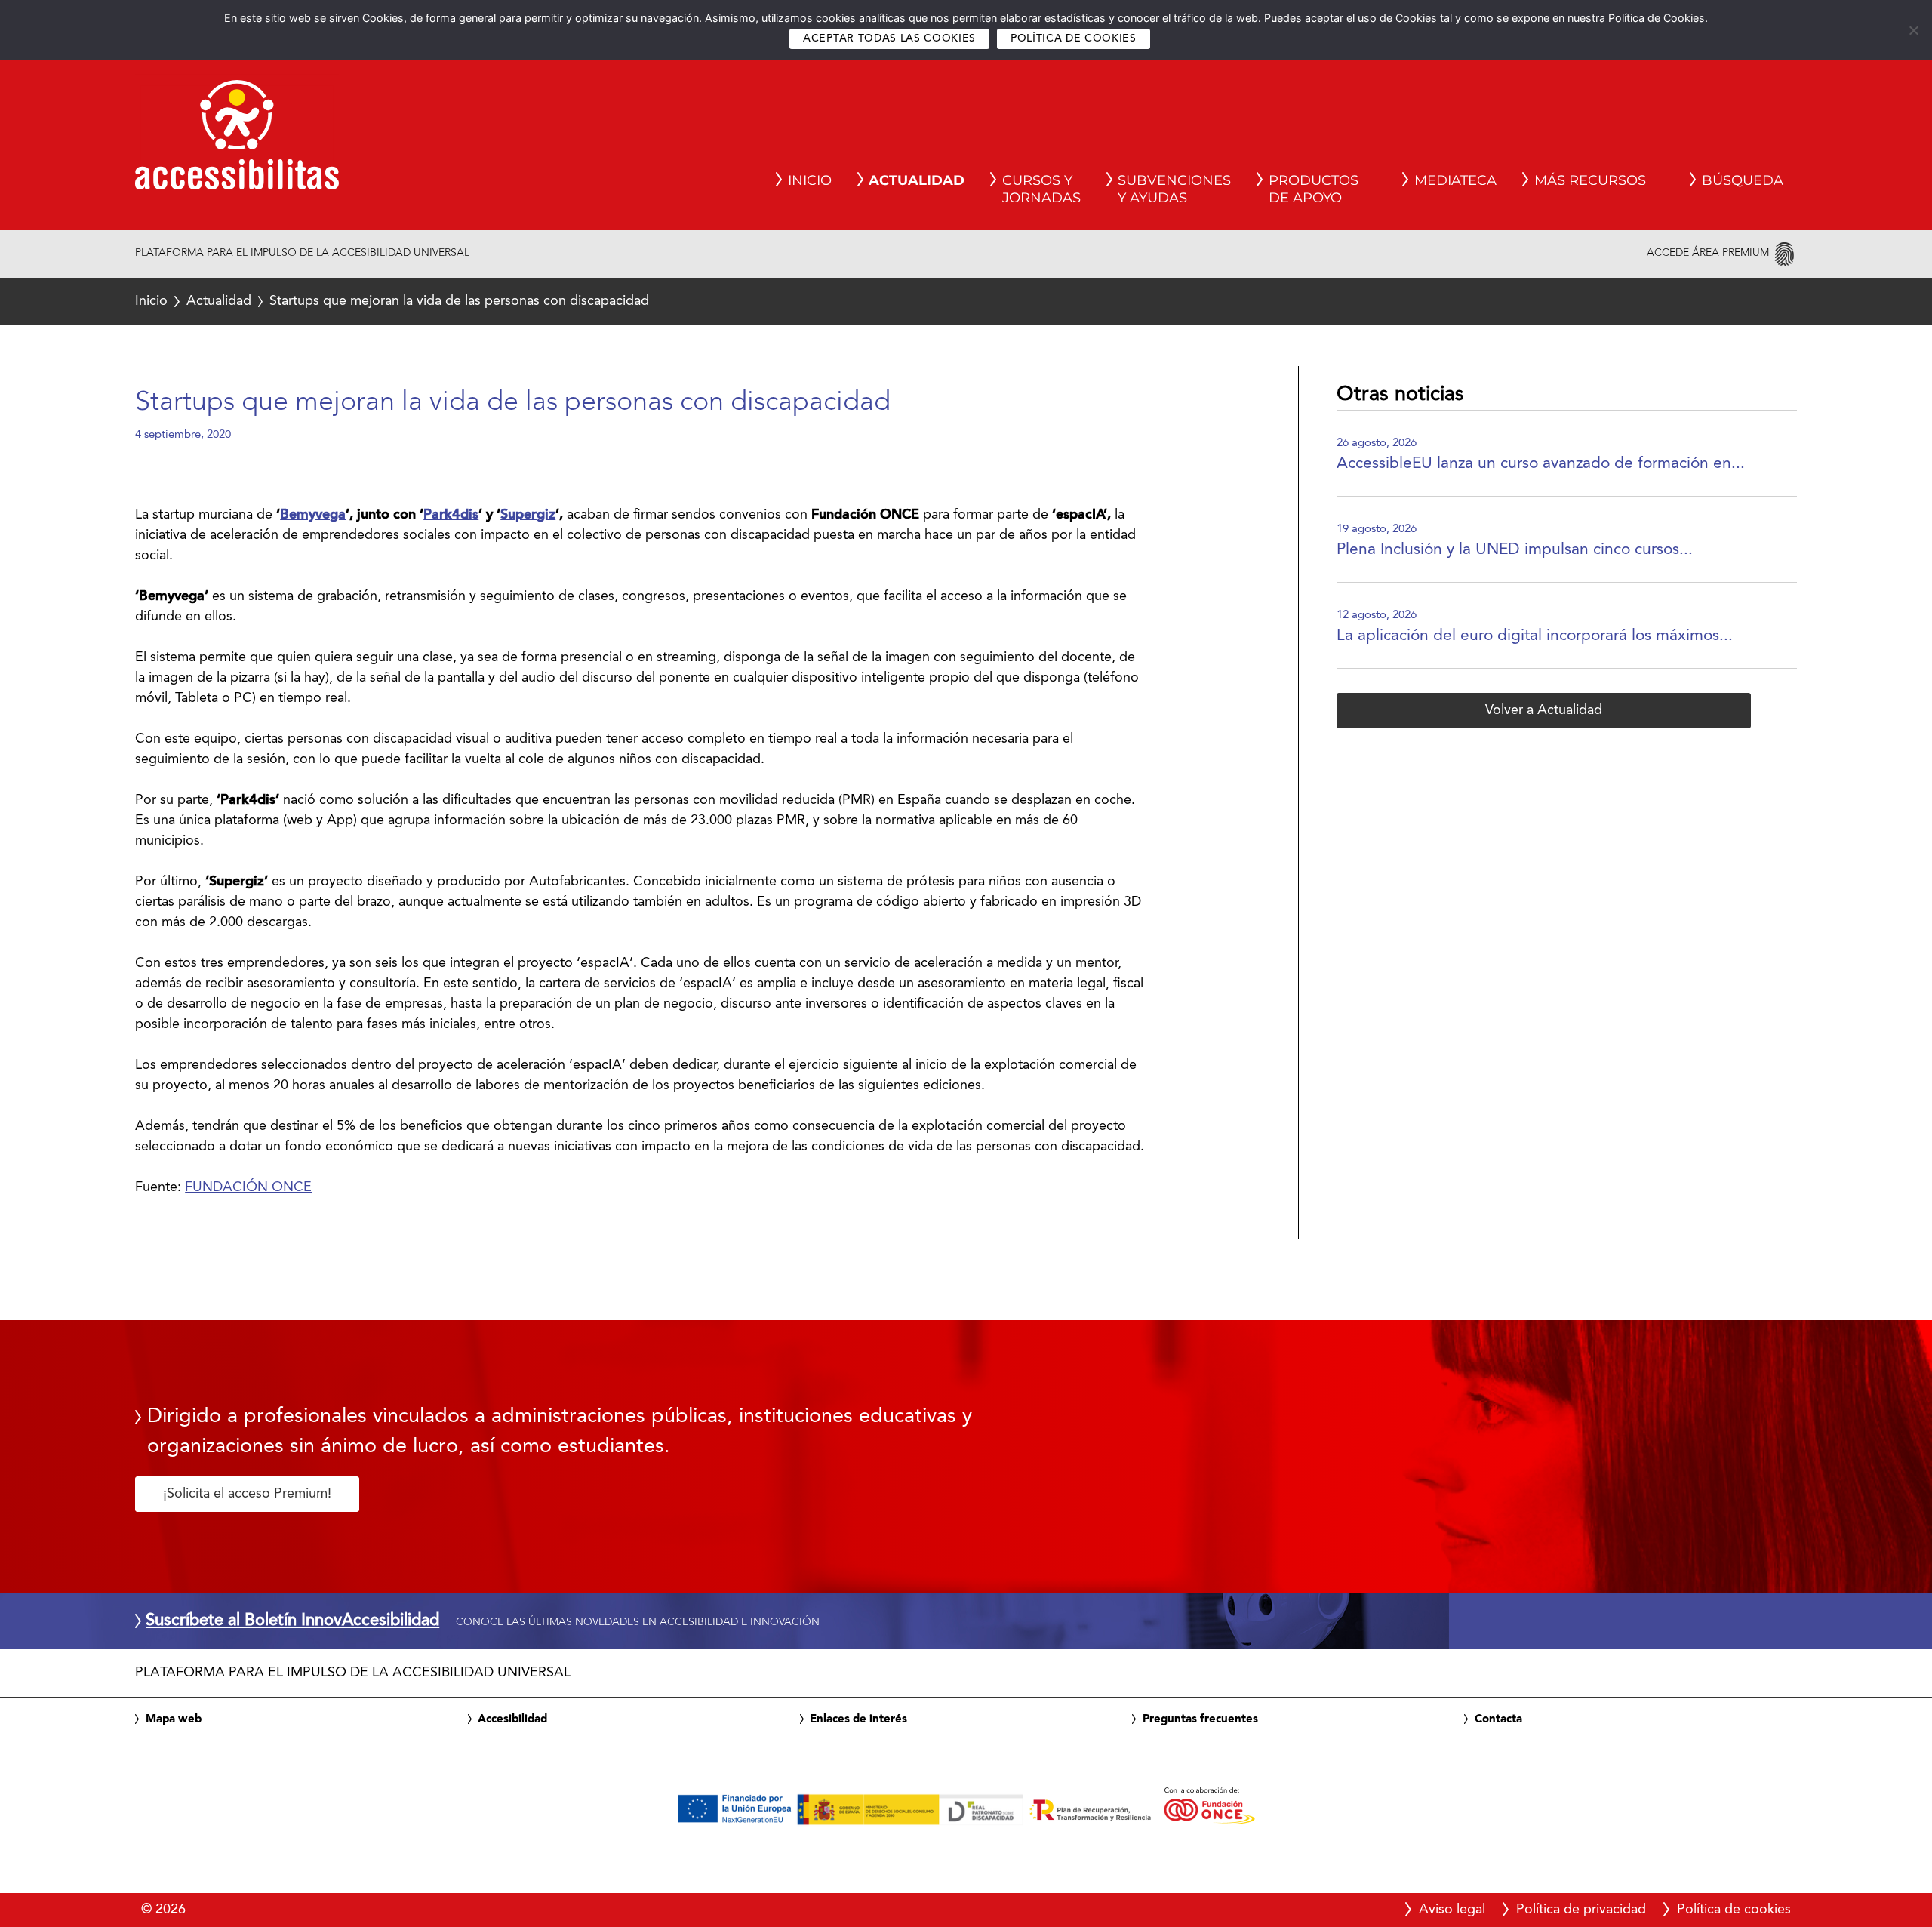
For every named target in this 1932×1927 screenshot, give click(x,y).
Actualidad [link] (917, 180)
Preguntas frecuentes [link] (1200, 1719)
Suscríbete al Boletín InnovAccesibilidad (292, 1621)
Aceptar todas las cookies (889, 39)
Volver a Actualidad (1544, 710)
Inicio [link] (810, 180)
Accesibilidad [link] (512, 1719)
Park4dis (451, 515)
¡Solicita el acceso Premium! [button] (247, 1494)
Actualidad (219, 301)
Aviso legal (1452, 1910)
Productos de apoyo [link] (1314, 189)
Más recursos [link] (1590, 180)
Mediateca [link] (1455, 180)
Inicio (151, 301)
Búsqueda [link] (1743, 180)
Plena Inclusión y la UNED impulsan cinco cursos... (1515, 550)
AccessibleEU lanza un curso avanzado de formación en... (1541, 464)
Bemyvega (313, 515)
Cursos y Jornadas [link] (1041, 189)
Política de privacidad (1581, 1910)
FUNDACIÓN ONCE (248, 1187)
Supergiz (528, 515)
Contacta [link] (1498, 1719)
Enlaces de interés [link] (858, 1719)
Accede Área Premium (1708, 253)
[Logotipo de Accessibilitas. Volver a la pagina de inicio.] (237, 140)
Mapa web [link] (174, 1719)
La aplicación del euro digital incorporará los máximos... (1535, 636)
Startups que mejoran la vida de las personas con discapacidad (392, 301)
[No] (1913, 30)
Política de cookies (1074, 39)
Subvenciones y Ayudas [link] (1174, 189)
